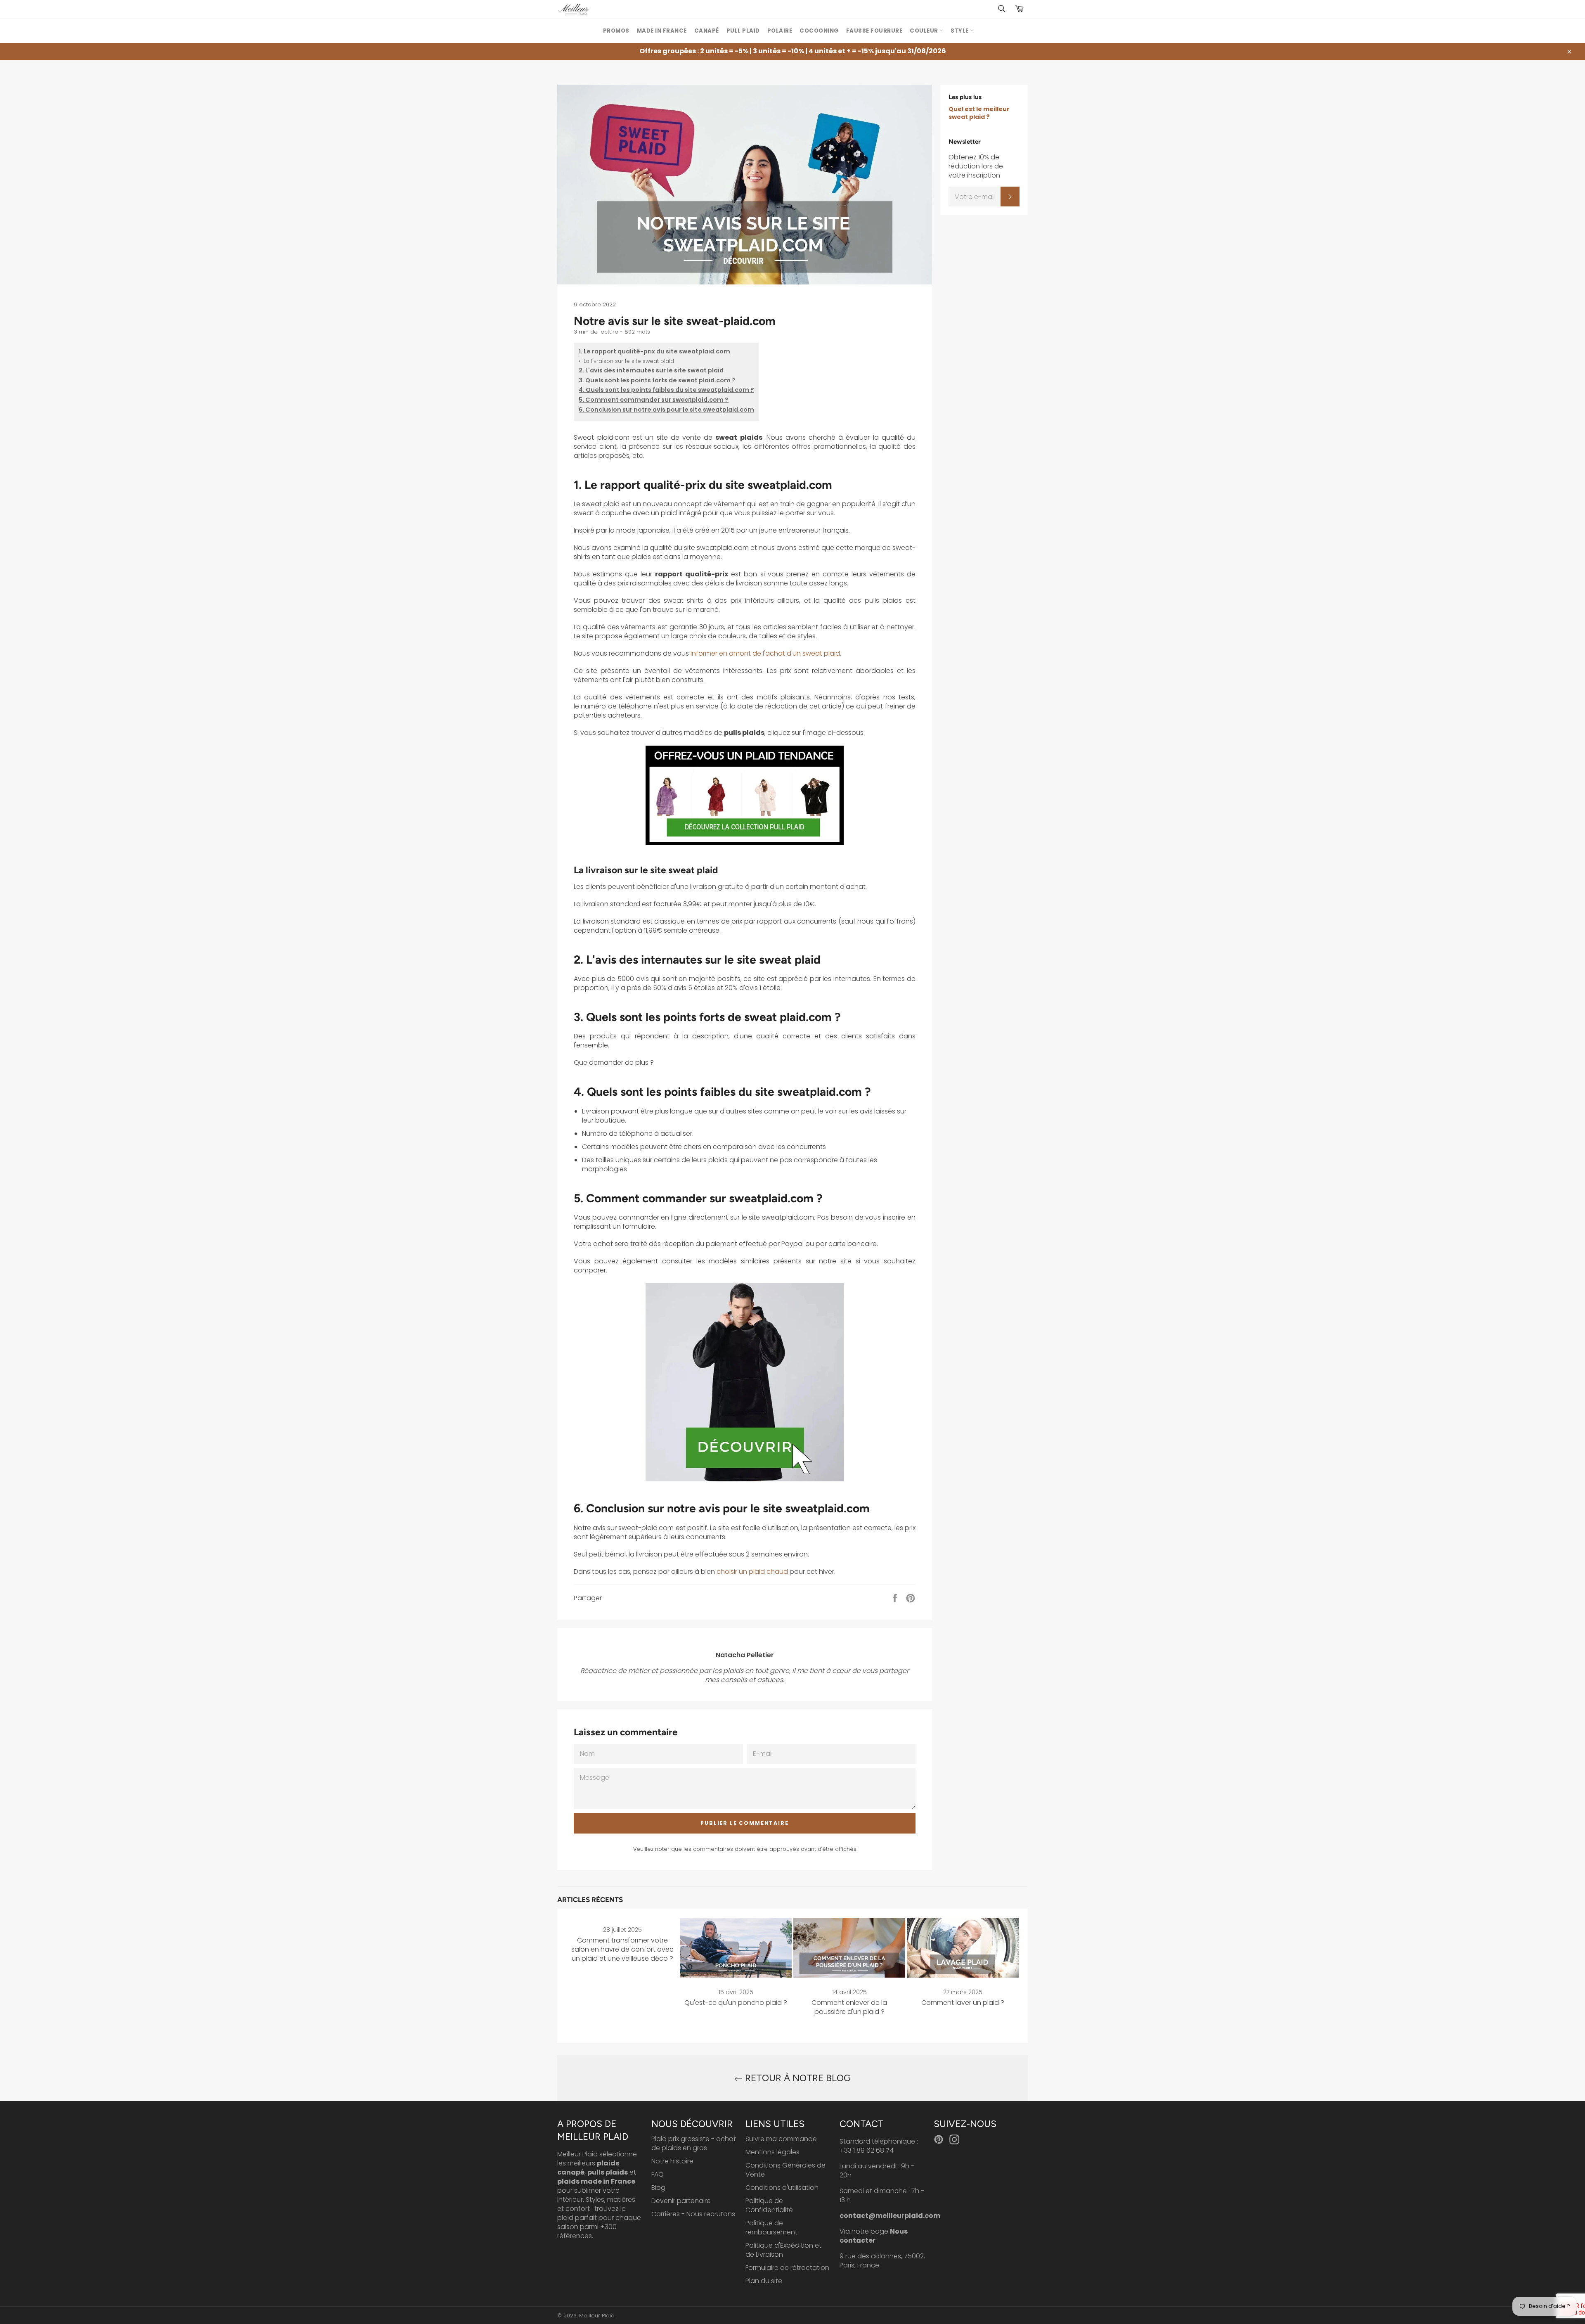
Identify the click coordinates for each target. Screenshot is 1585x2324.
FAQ (658, 2174)
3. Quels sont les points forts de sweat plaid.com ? (657, 380)
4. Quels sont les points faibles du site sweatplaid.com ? (666, 390)
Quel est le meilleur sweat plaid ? (979, 113)
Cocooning (819, 31)
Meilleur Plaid (597, 2316)
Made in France (662, 31)
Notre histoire (672, 2161)
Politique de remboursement (771, 2228)
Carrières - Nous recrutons (693, 2214)
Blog (658, 2188)
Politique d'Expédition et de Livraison (783, 2250)
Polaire (780, 31)
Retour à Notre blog (797, 2078)
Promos (616, 31)
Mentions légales (772, 2152)
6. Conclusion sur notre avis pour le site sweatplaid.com (666, 410)
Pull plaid (743, 31)
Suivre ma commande (781, 2139)
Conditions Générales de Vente (785, 2170)
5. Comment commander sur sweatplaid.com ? (654, 400)
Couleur (925, 31)
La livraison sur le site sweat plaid (626, 361)
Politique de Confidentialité (769, 2205)
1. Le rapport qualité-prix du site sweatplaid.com (654, 352)
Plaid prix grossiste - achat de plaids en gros (694, 2143)
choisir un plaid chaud (752, 1572)
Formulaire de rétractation (787, 2268)
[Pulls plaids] (745, 842)
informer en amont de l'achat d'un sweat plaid (765, 653)
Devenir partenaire (681, 2201)
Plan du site (764, 2281)
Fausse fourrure (874, 31)
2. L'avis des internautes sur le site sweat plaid (651, 371)
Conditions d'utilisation (782, 2188)
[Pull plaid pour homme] (745, 1479)
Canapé (707, 31)
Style (960, 31)
